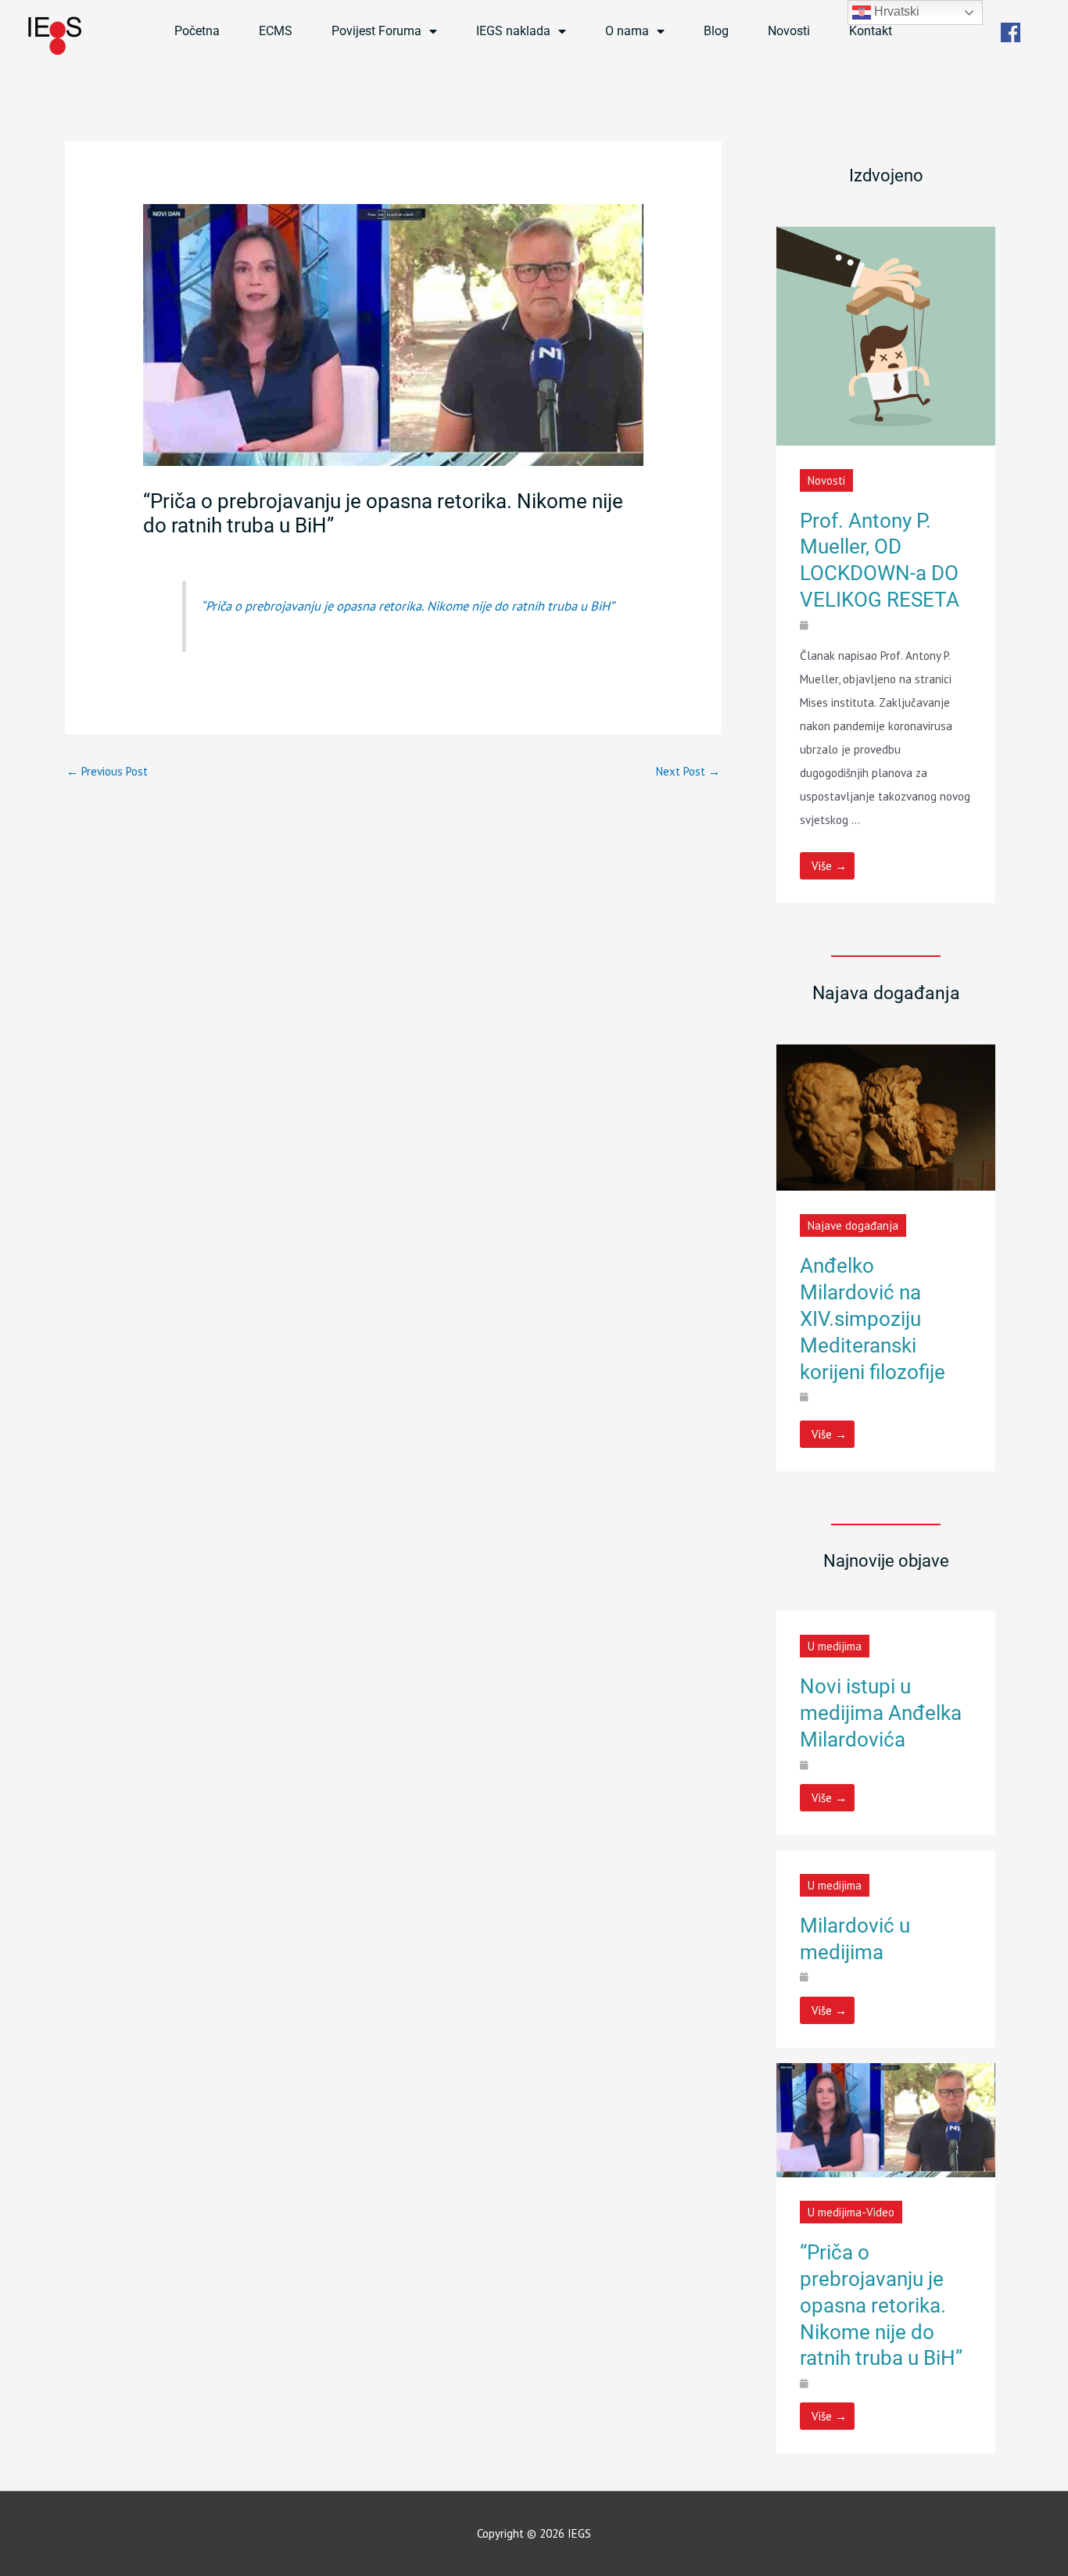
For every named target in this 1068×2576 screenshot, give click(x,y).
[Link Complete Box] (886, 565)
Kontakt (871, 31)
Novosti (789, 31)
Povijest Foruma (376, 31)
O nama (627, 31)
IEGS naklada (513, 31)
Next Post (688, 771)
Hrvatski (895, 11)
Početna (197, 31)
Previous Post (107, 771)
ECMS (276, 31)
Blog (716, 31)
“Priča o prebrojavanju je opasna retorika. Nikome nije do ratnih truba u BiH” (408, 606)
